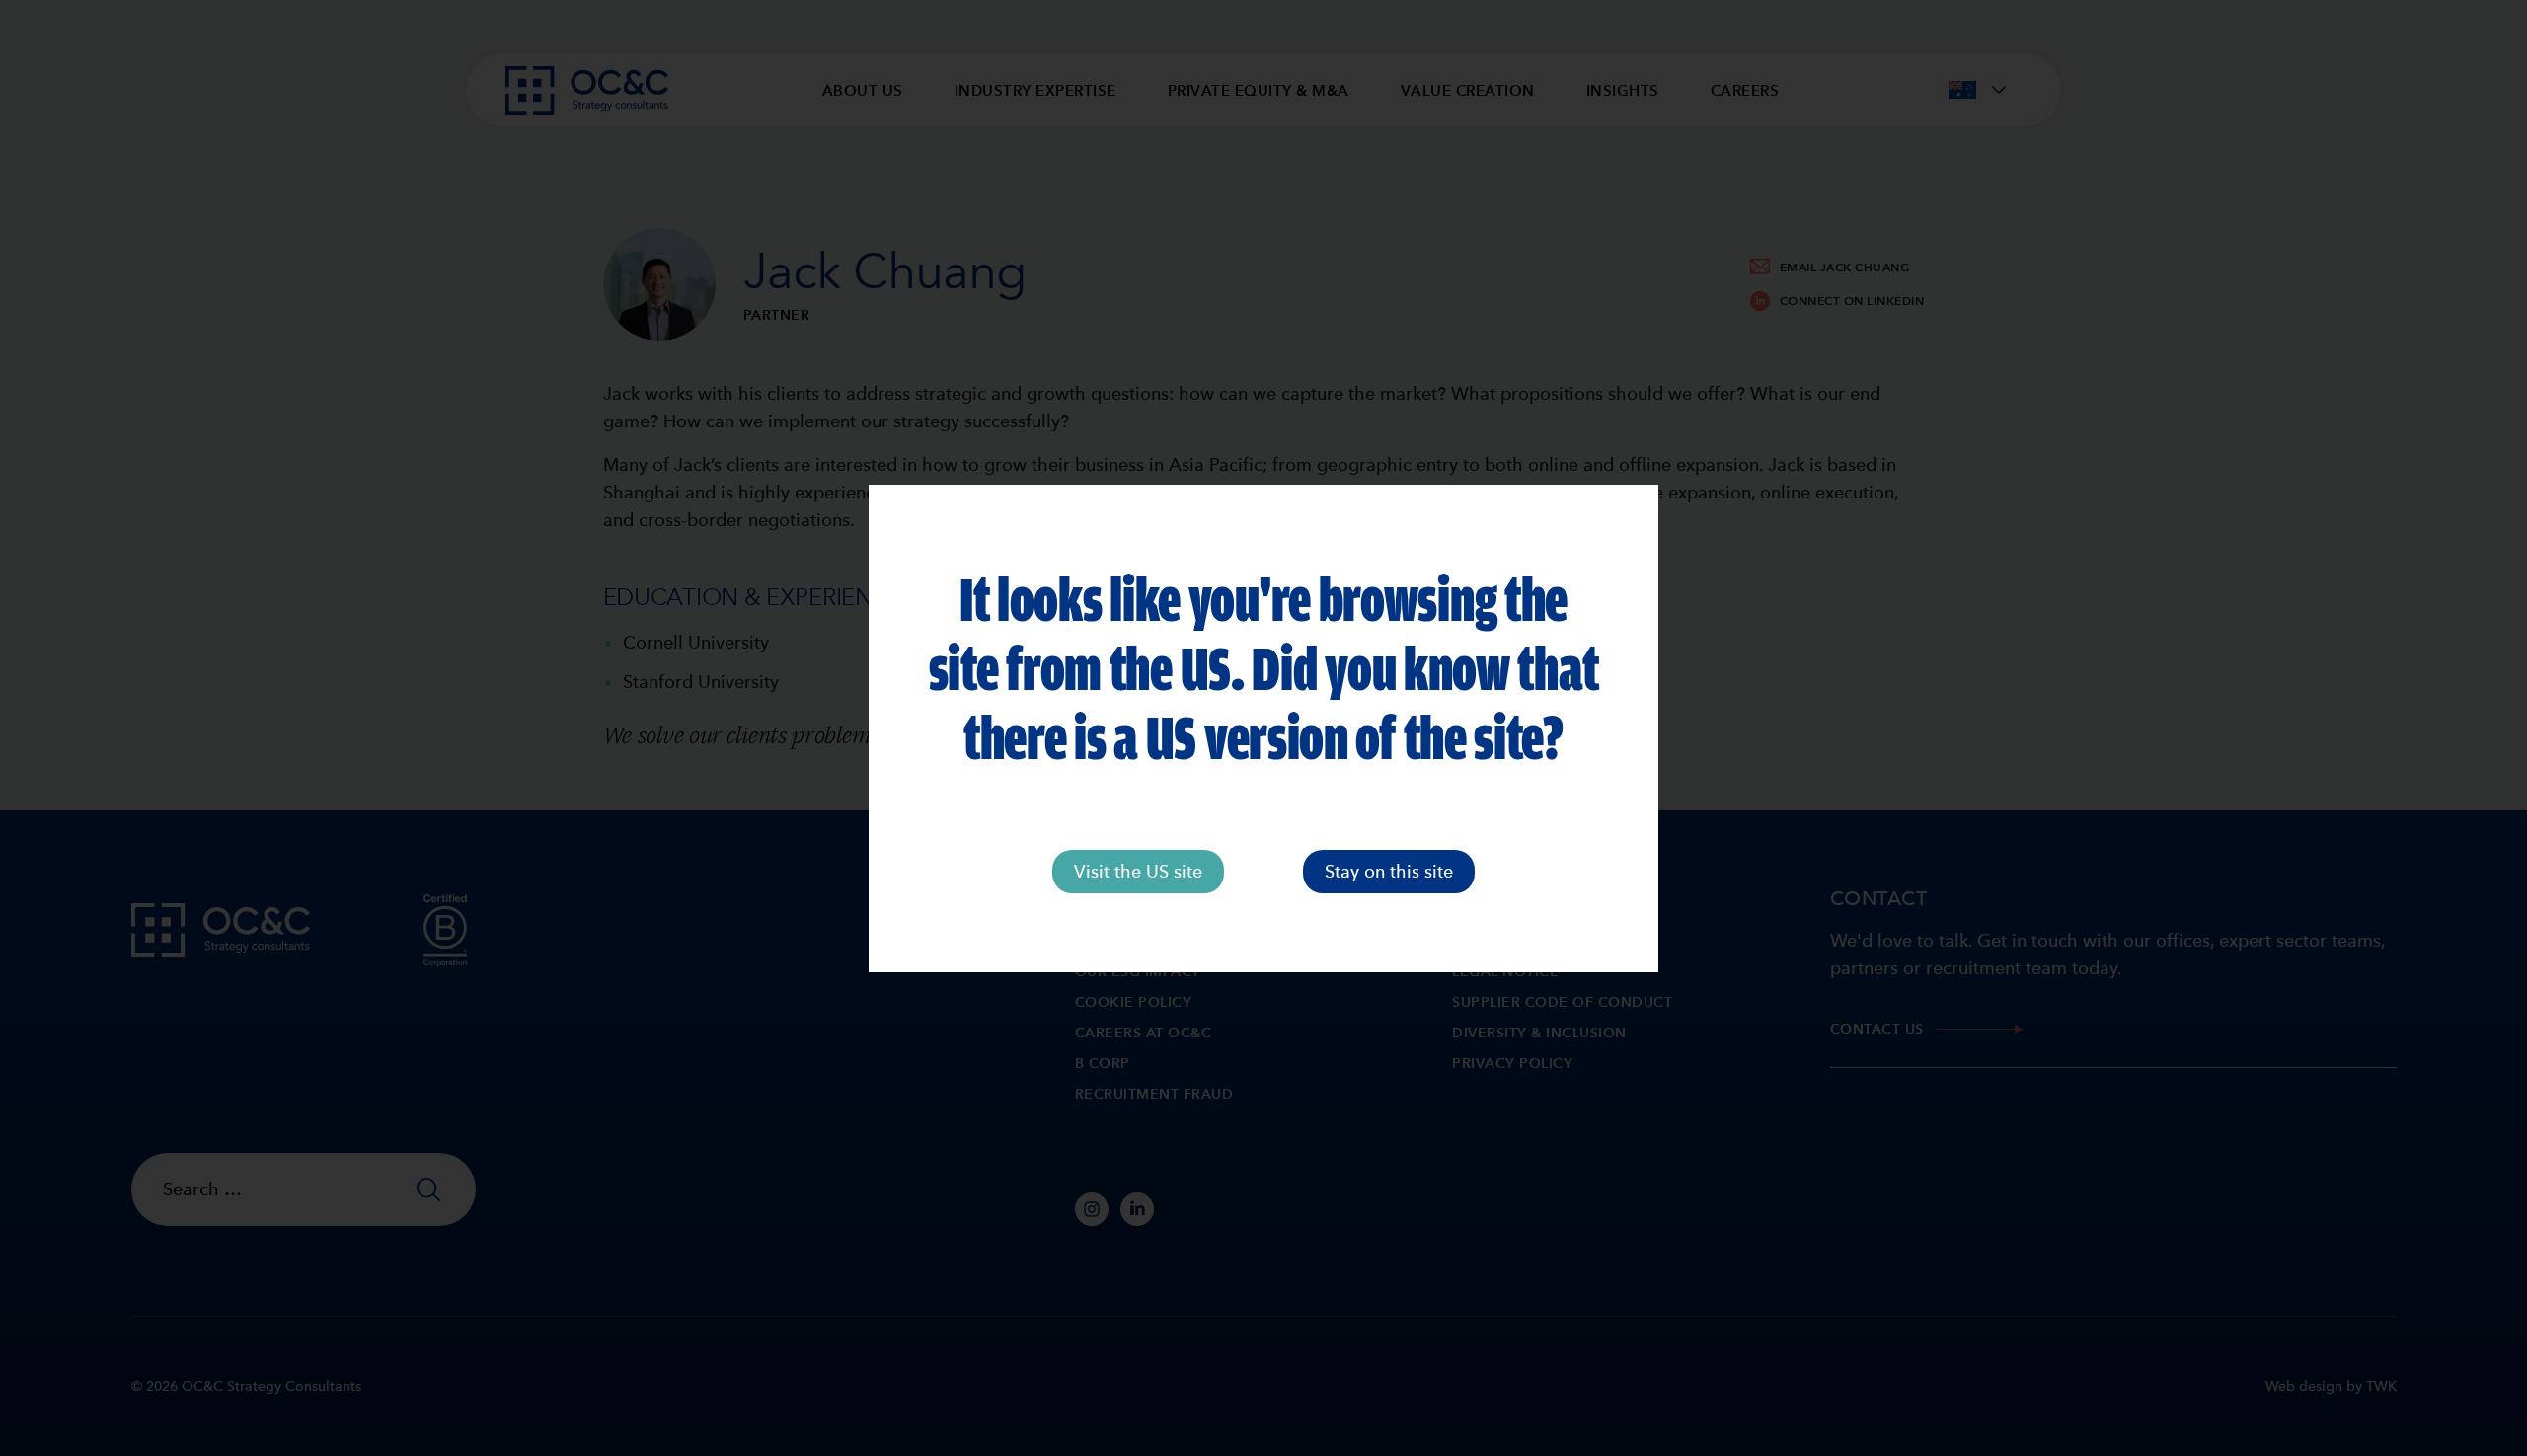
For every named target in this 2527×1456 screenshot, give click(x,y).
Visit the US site (1138, 871)
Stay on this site (1389, 871)
